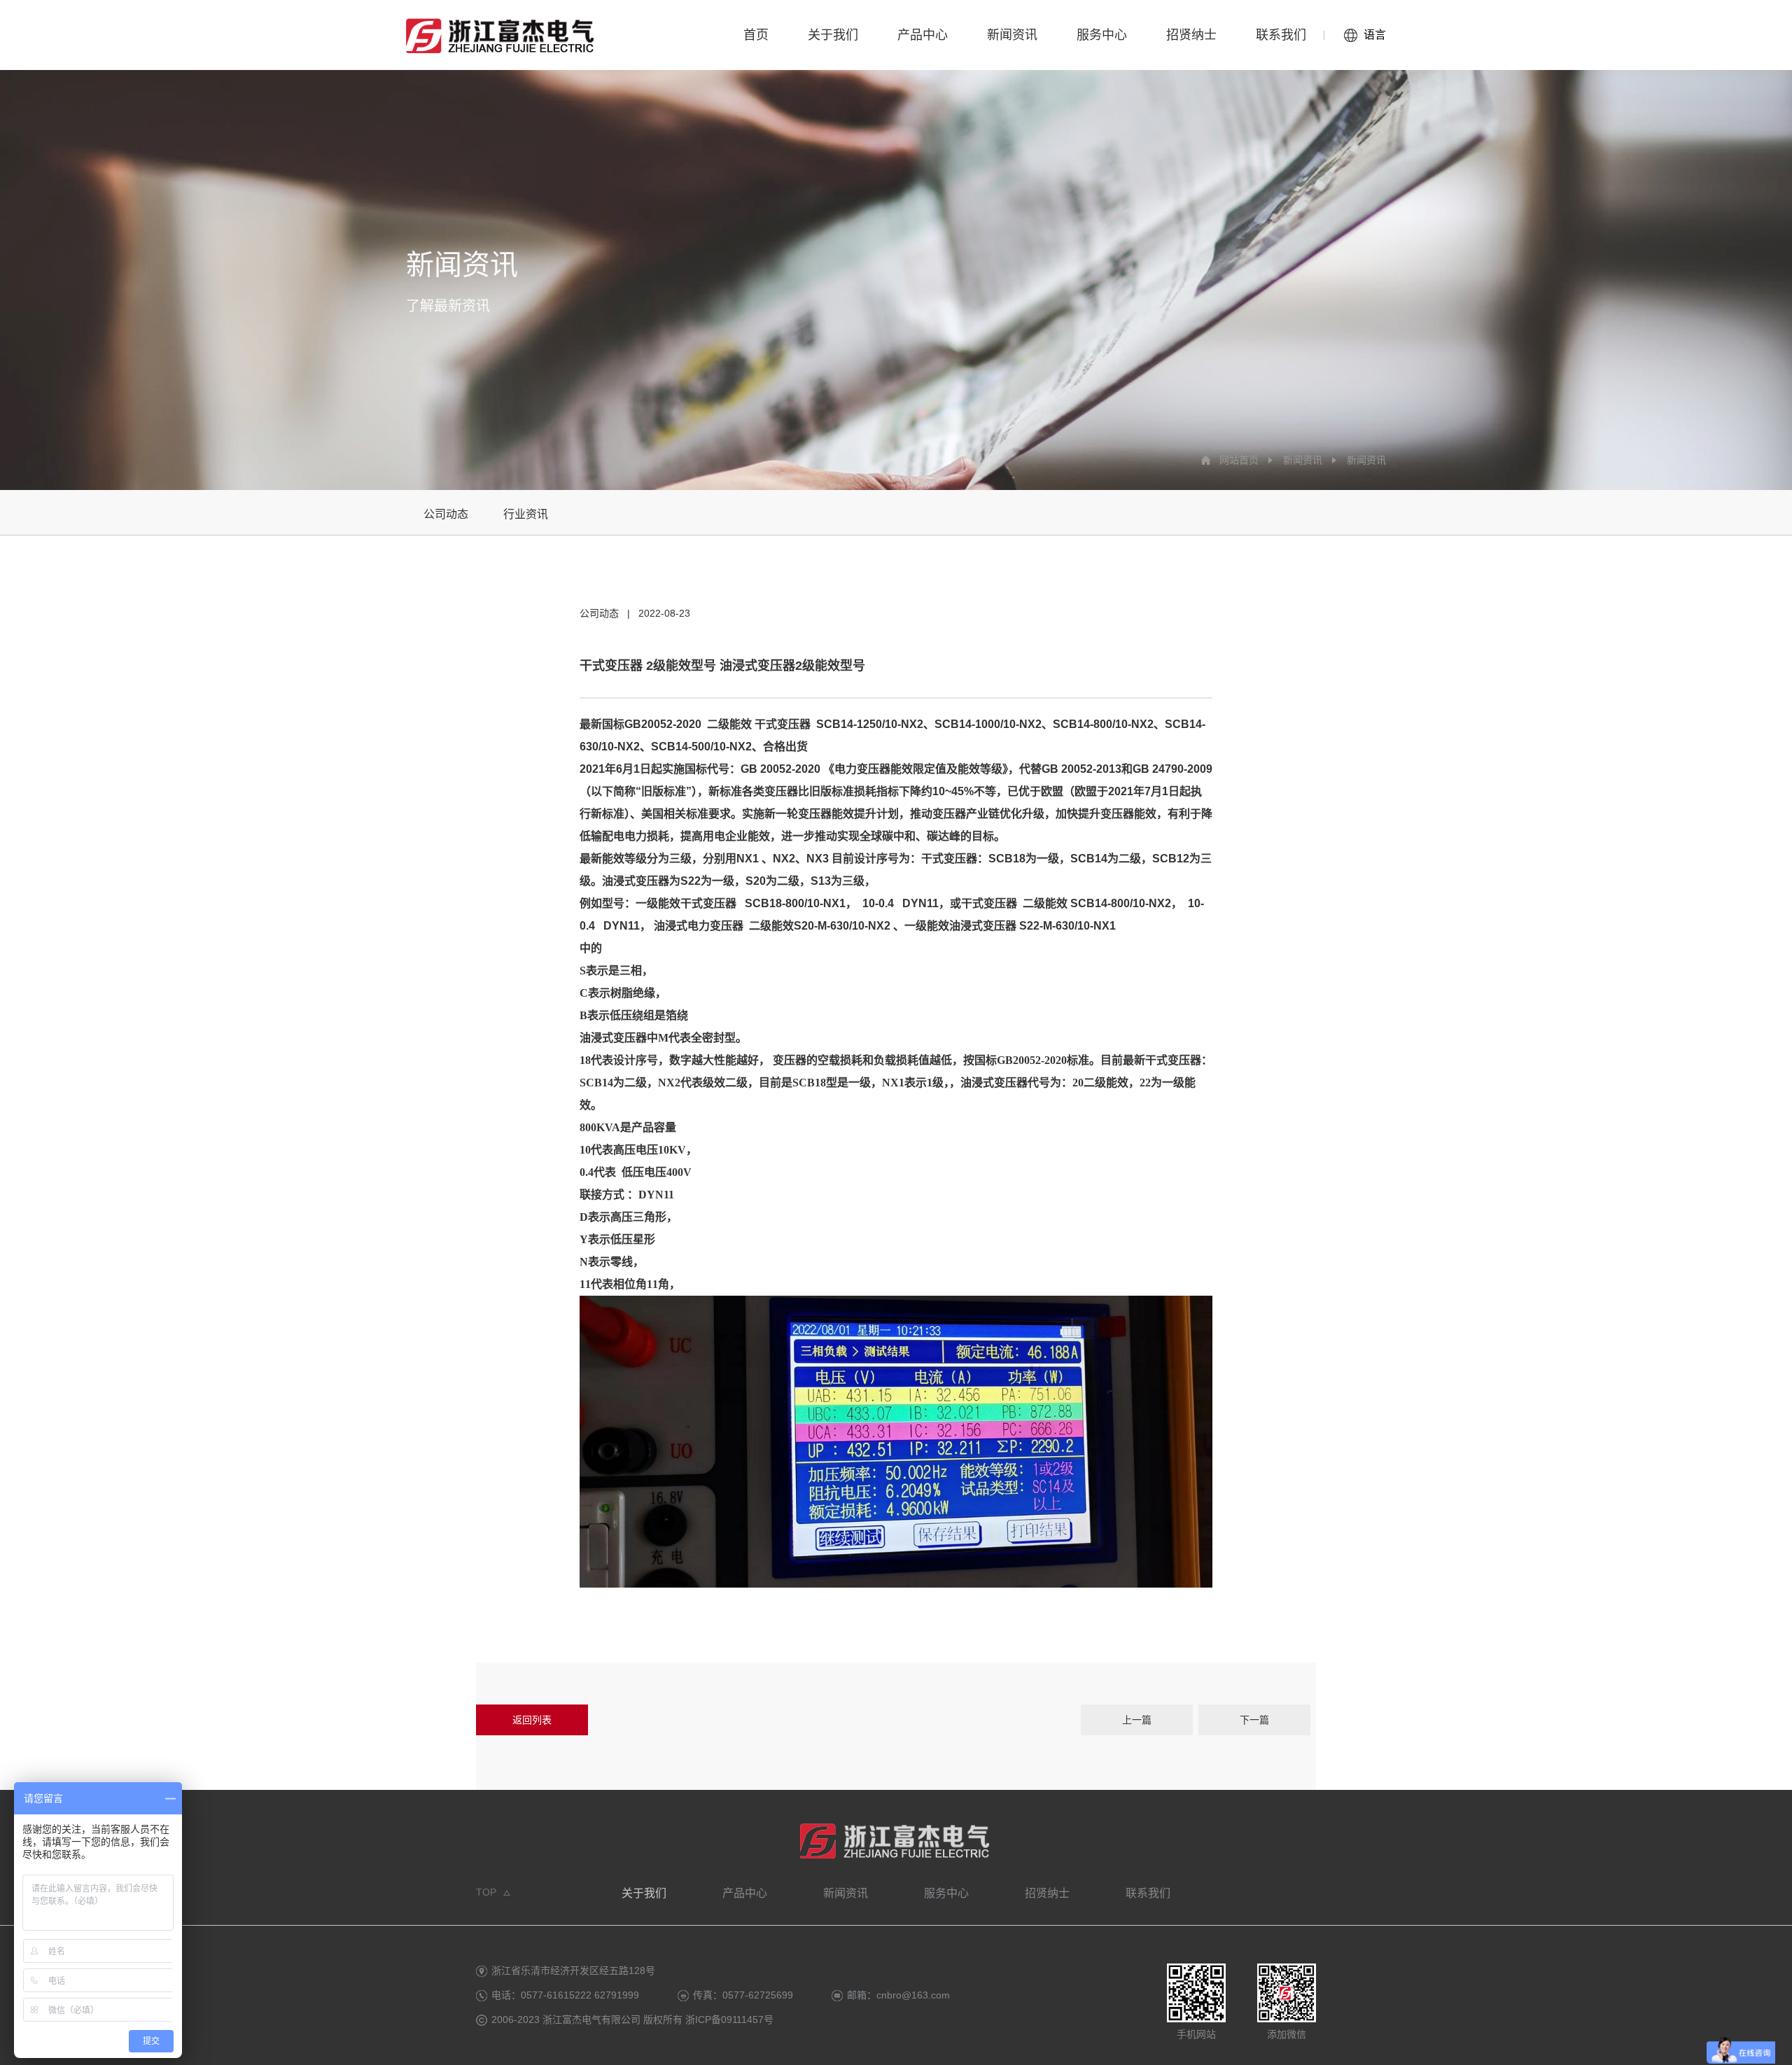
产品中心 (923, 35)
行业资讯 (526, 514)
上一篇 (1137, 1720)
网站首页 (1239, 460)
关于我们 (833, 35)
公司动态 (446, 514)
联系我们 (1281, 35)
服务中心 (1102, 35)
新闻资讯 (1012, 35)
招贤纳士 (1191, 35)
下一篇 (1254, 1720)
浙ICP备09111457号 (731, 2019)
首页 (756, 35)
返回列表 (532, 1720)
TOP (486, 1892)
